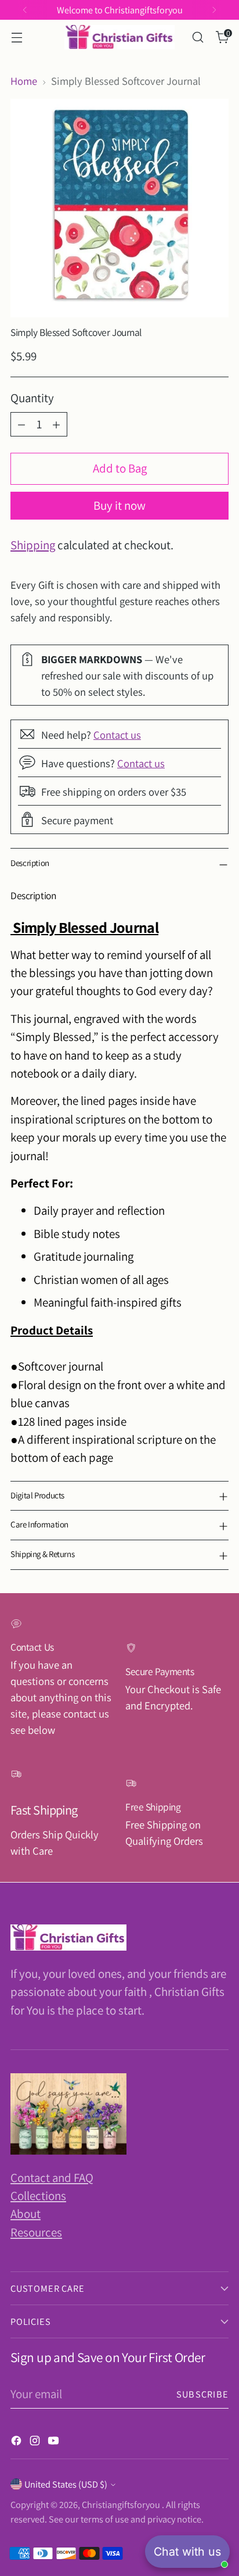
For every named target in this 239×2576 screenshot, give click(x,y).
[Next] (214, 10)
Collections (38, 2196)
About (26, 2214)
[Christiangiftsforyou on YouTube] (55, 2442)
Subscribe (202, 2394)
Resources (36, 2232)
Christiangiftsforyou (122, 2505)
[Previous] (25, 10)
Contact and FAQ (52, 2178)
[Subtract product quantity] (21, 424)
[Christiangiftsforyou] (119, 37)
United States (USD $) (66, 2484)
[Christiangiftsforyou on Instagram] (36, 2442)
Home (24, 81)
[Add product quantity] (56, 424)
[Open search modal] (198, 37)
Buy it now (119, 505)
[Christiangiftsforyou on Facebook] (17, 2442)
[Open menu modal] (17, 37)
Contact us (117, 735)
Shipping (33, 545)
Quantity (32, 398)
